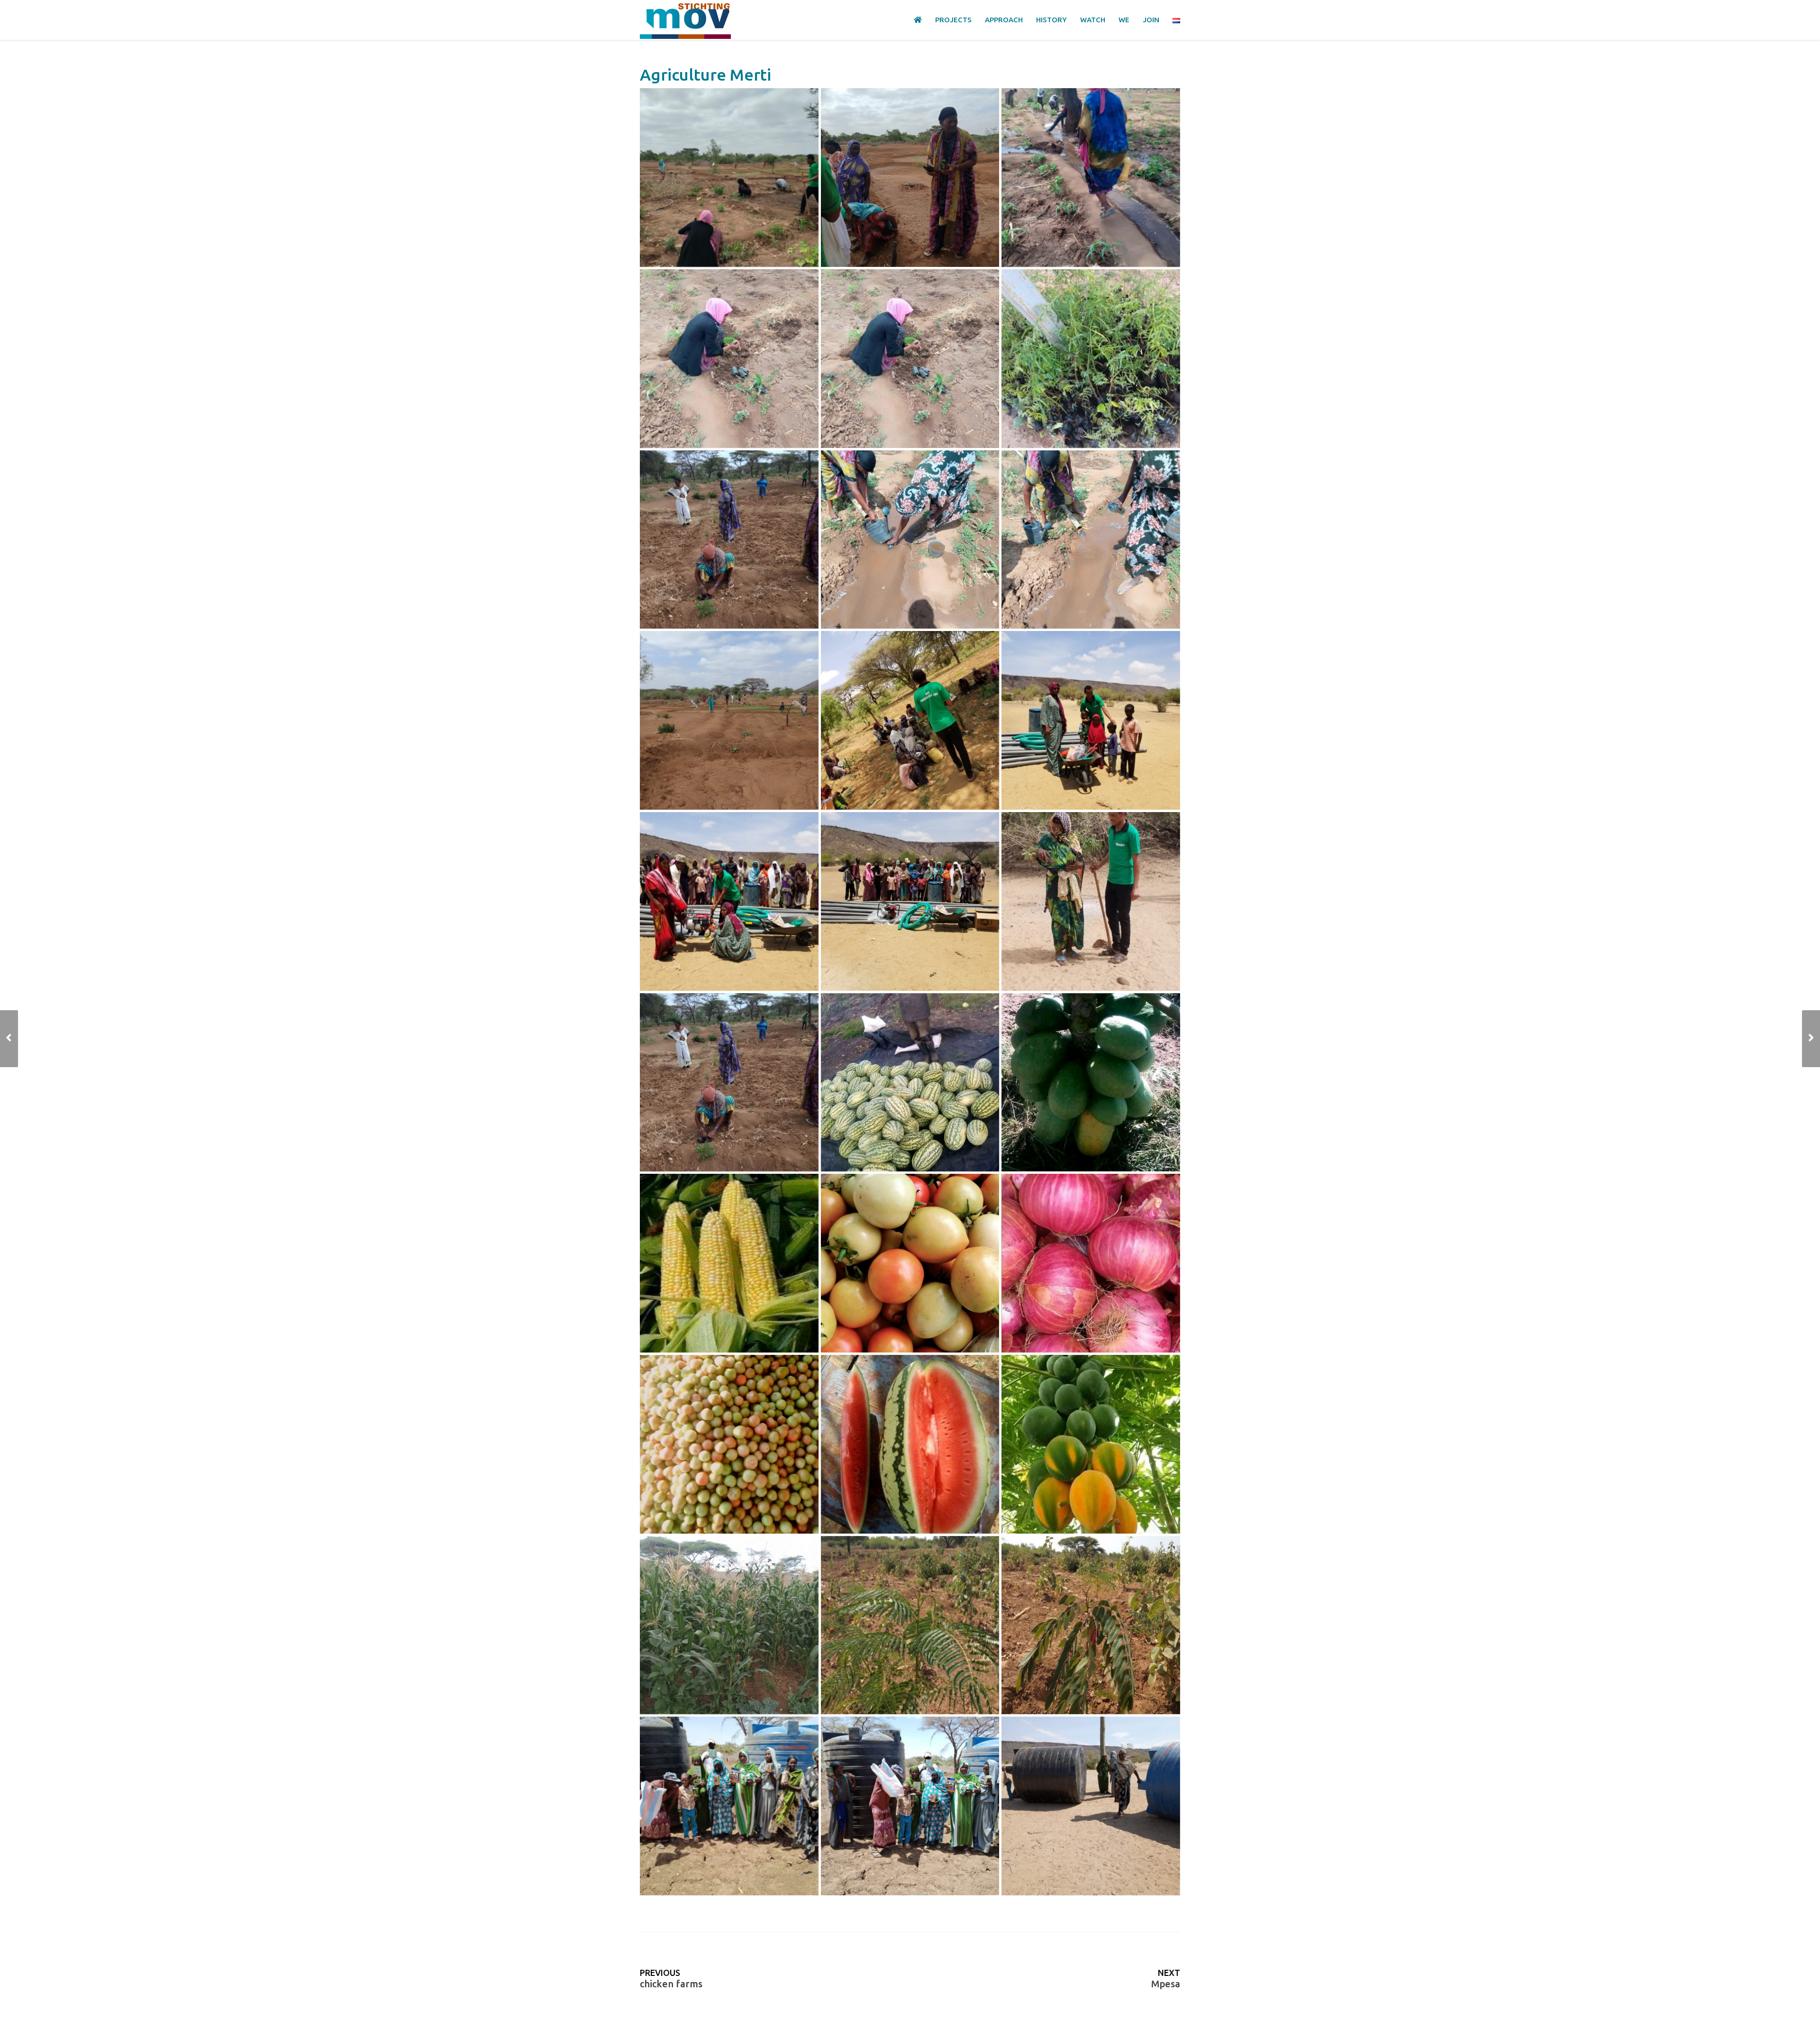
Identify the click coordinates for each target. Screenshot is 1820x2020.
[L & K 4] (729, 901)
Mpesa (1166, 1984)
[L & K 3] (910, 901)
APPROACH (1004, 20)
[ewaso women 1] (910, 1083)
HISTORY (1051, 20)
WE (1124, 20)
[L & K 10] (729, 540)
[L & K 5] (1091, 720)
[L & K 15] (729, 178)
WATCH (1093, 20)
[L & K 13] (1091, 178)
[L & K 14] (910, 178)
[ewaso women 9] (729, 1625)
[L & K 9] (910, 540)
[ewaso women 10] (910, 1625)
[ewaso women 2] (1091, 1083)
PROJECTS (953, 20)
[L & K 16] (729, 1806)
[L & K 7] (729, 720)
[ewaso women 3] (729, 1263)
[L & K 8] (1091, 540)
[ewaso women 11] (1091, 1625)
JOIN (1151, 20)
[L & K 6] (910, 720)
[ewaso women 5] (910, 1263)
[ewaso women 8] (1091, 1444)
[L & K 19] (1091, 1806)
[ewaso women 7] (910, 1444)
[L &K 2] (1091, 901)
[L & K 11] (1091, 359)
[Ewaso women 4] (1091, 1263)
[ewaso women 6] (729, 1444)
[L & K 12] (729, 359)
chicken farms (671, 1984)
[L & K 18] (910, 1806)
